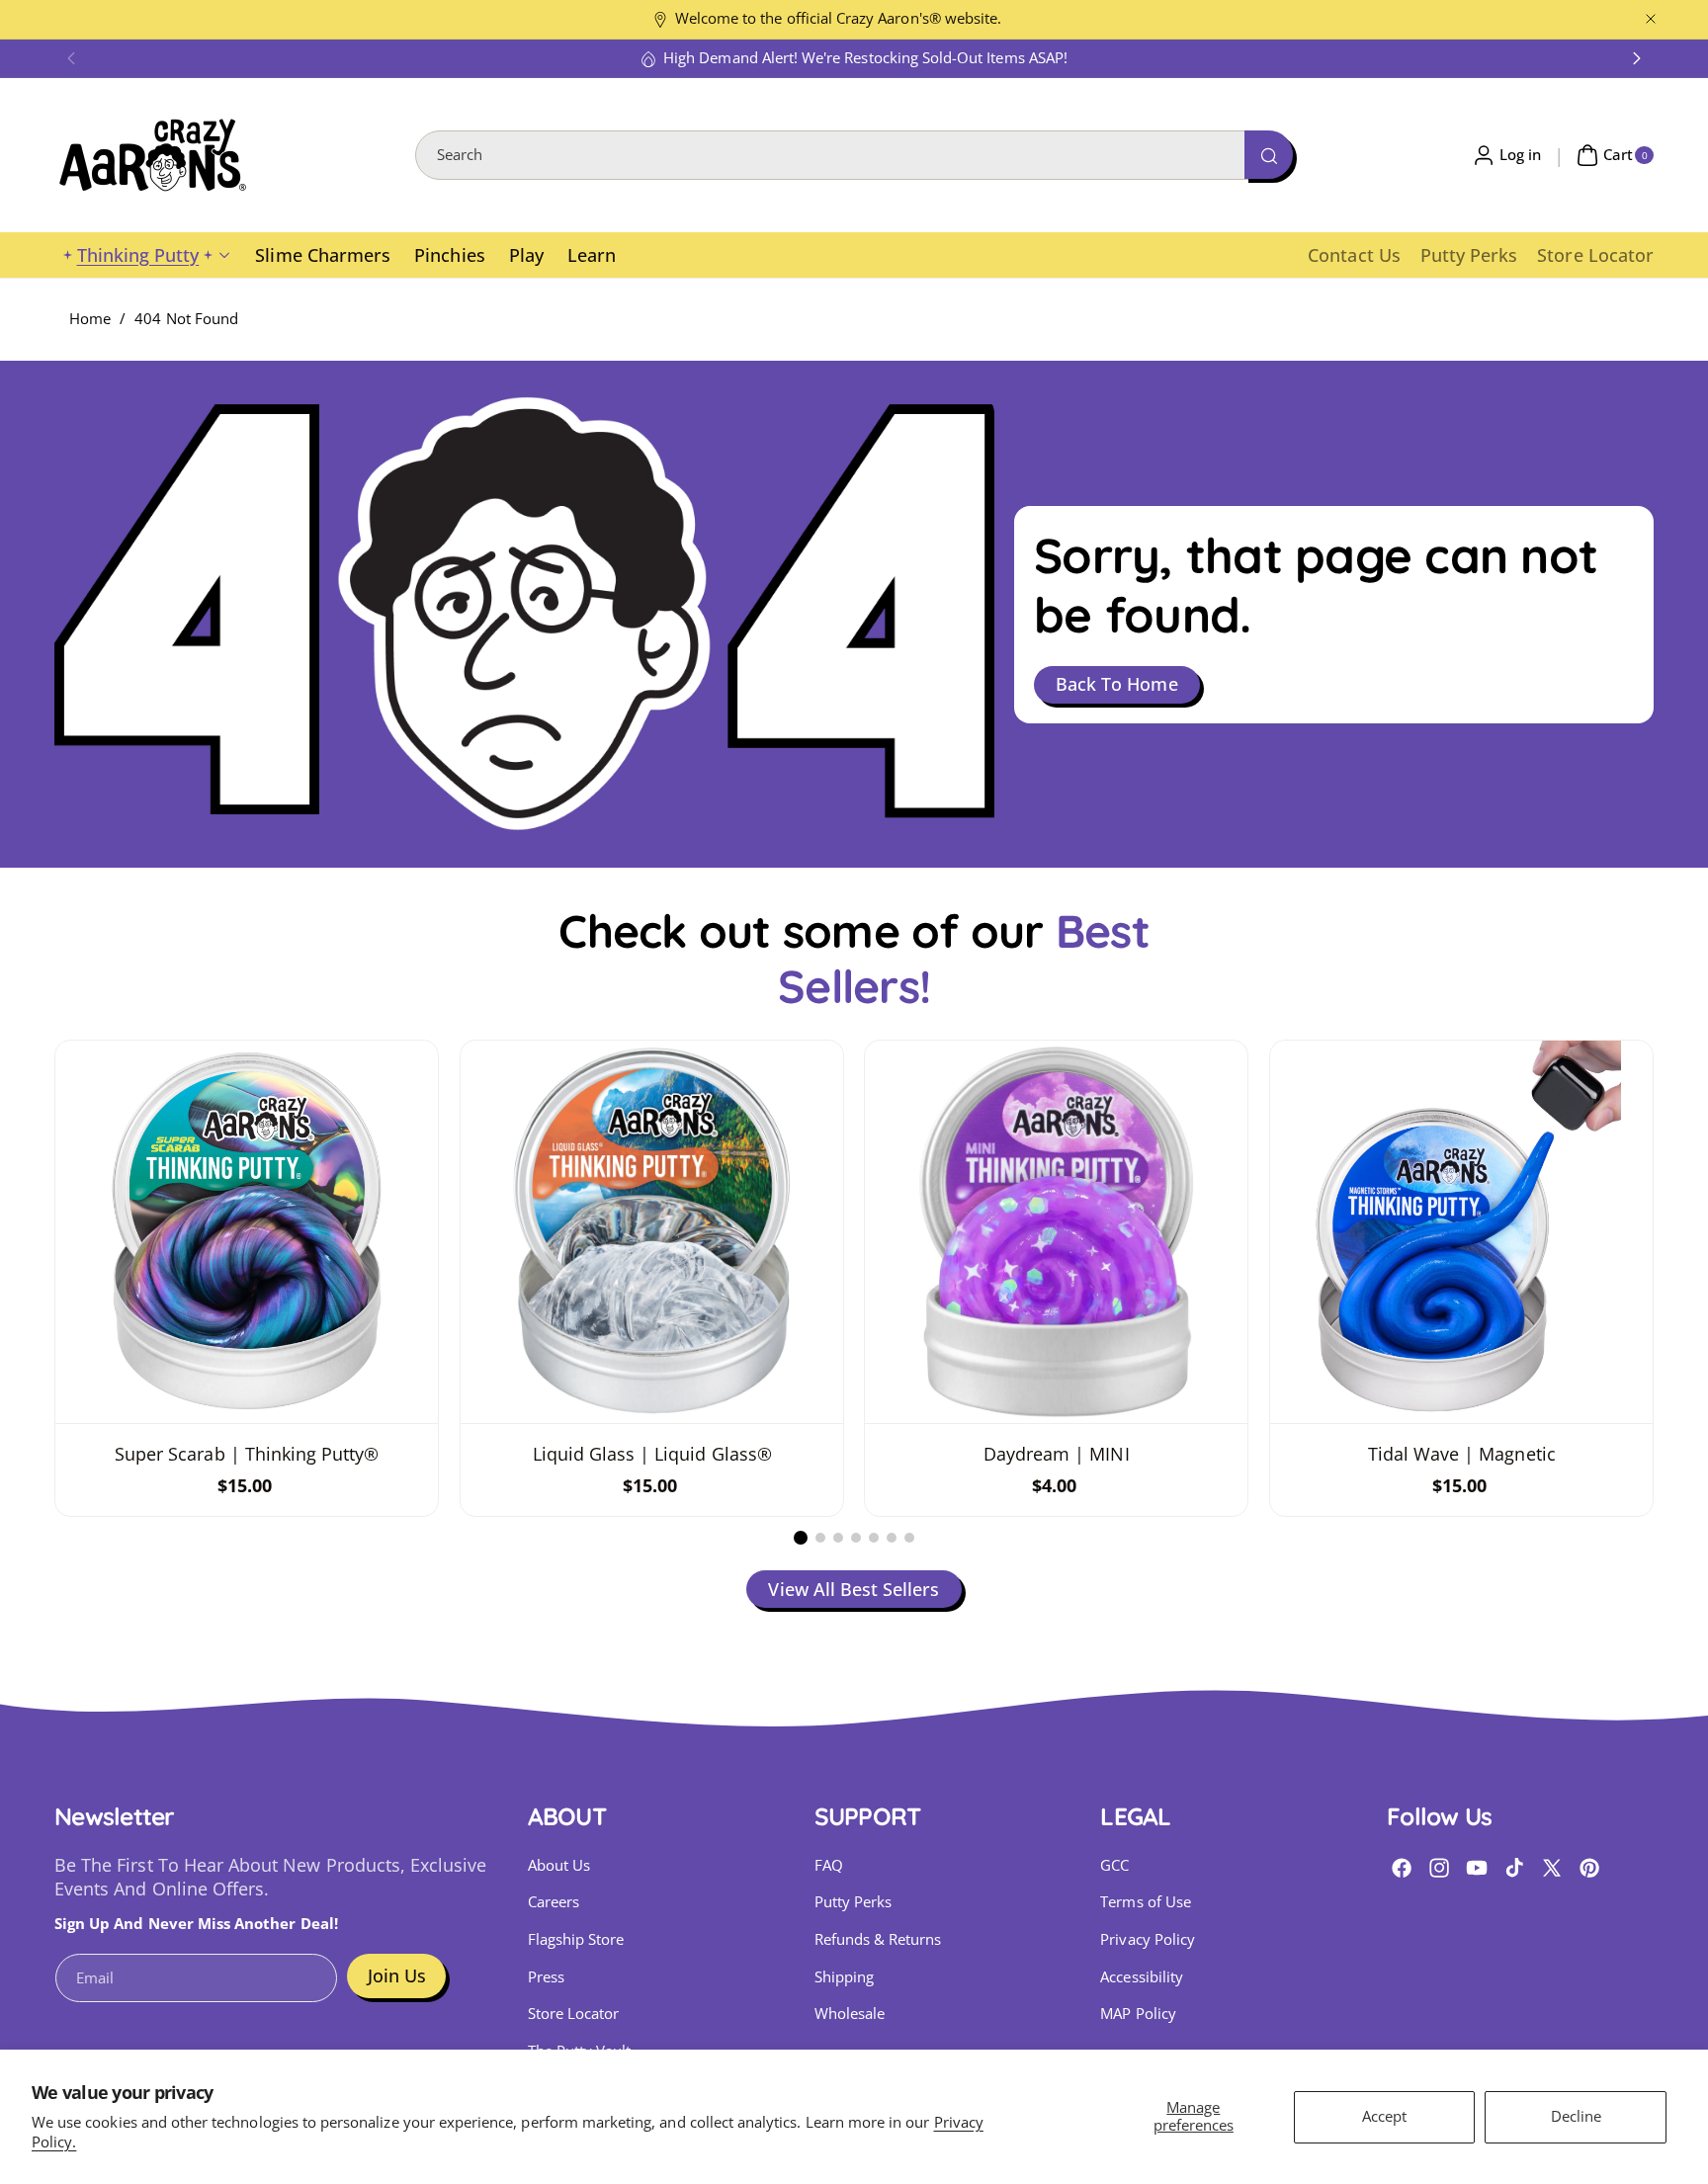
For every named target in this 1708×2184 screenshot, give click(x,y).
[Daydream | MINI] (1056, 1232)
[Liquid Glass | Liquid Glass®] (652, 1232)
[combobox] (854, 155)
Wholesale (850, 2014)
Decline (1576, 2116)
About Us (559, 1865)
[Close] (1651, 19)
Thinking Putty (138, 255)
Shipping (844, 1977)
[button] (71, 58)
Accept (1384, 2116)
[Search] (1268, 154)
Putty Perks (854, 1902)
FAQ (829, 1865)
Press (546, 1977)
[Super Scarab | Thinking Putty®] (247, 1232)
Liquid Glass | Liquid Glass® (651, 1454)
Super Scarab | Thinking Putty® (247, 1454)
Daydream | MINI (1057, 1454)
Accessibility (1142, 1977)
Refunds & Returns (878, 1939)
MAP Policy (1138, 2014)
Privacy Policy (1148, 1939)
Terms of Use (1146, 1902)
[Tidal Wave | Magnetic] (1461, 1232)
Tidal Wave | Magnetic (1461, 1454)
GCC (1114, 1865)
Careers (554, 1902)
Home (90, 319)
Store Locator (574, 2014)
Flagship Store (576, 1939)
